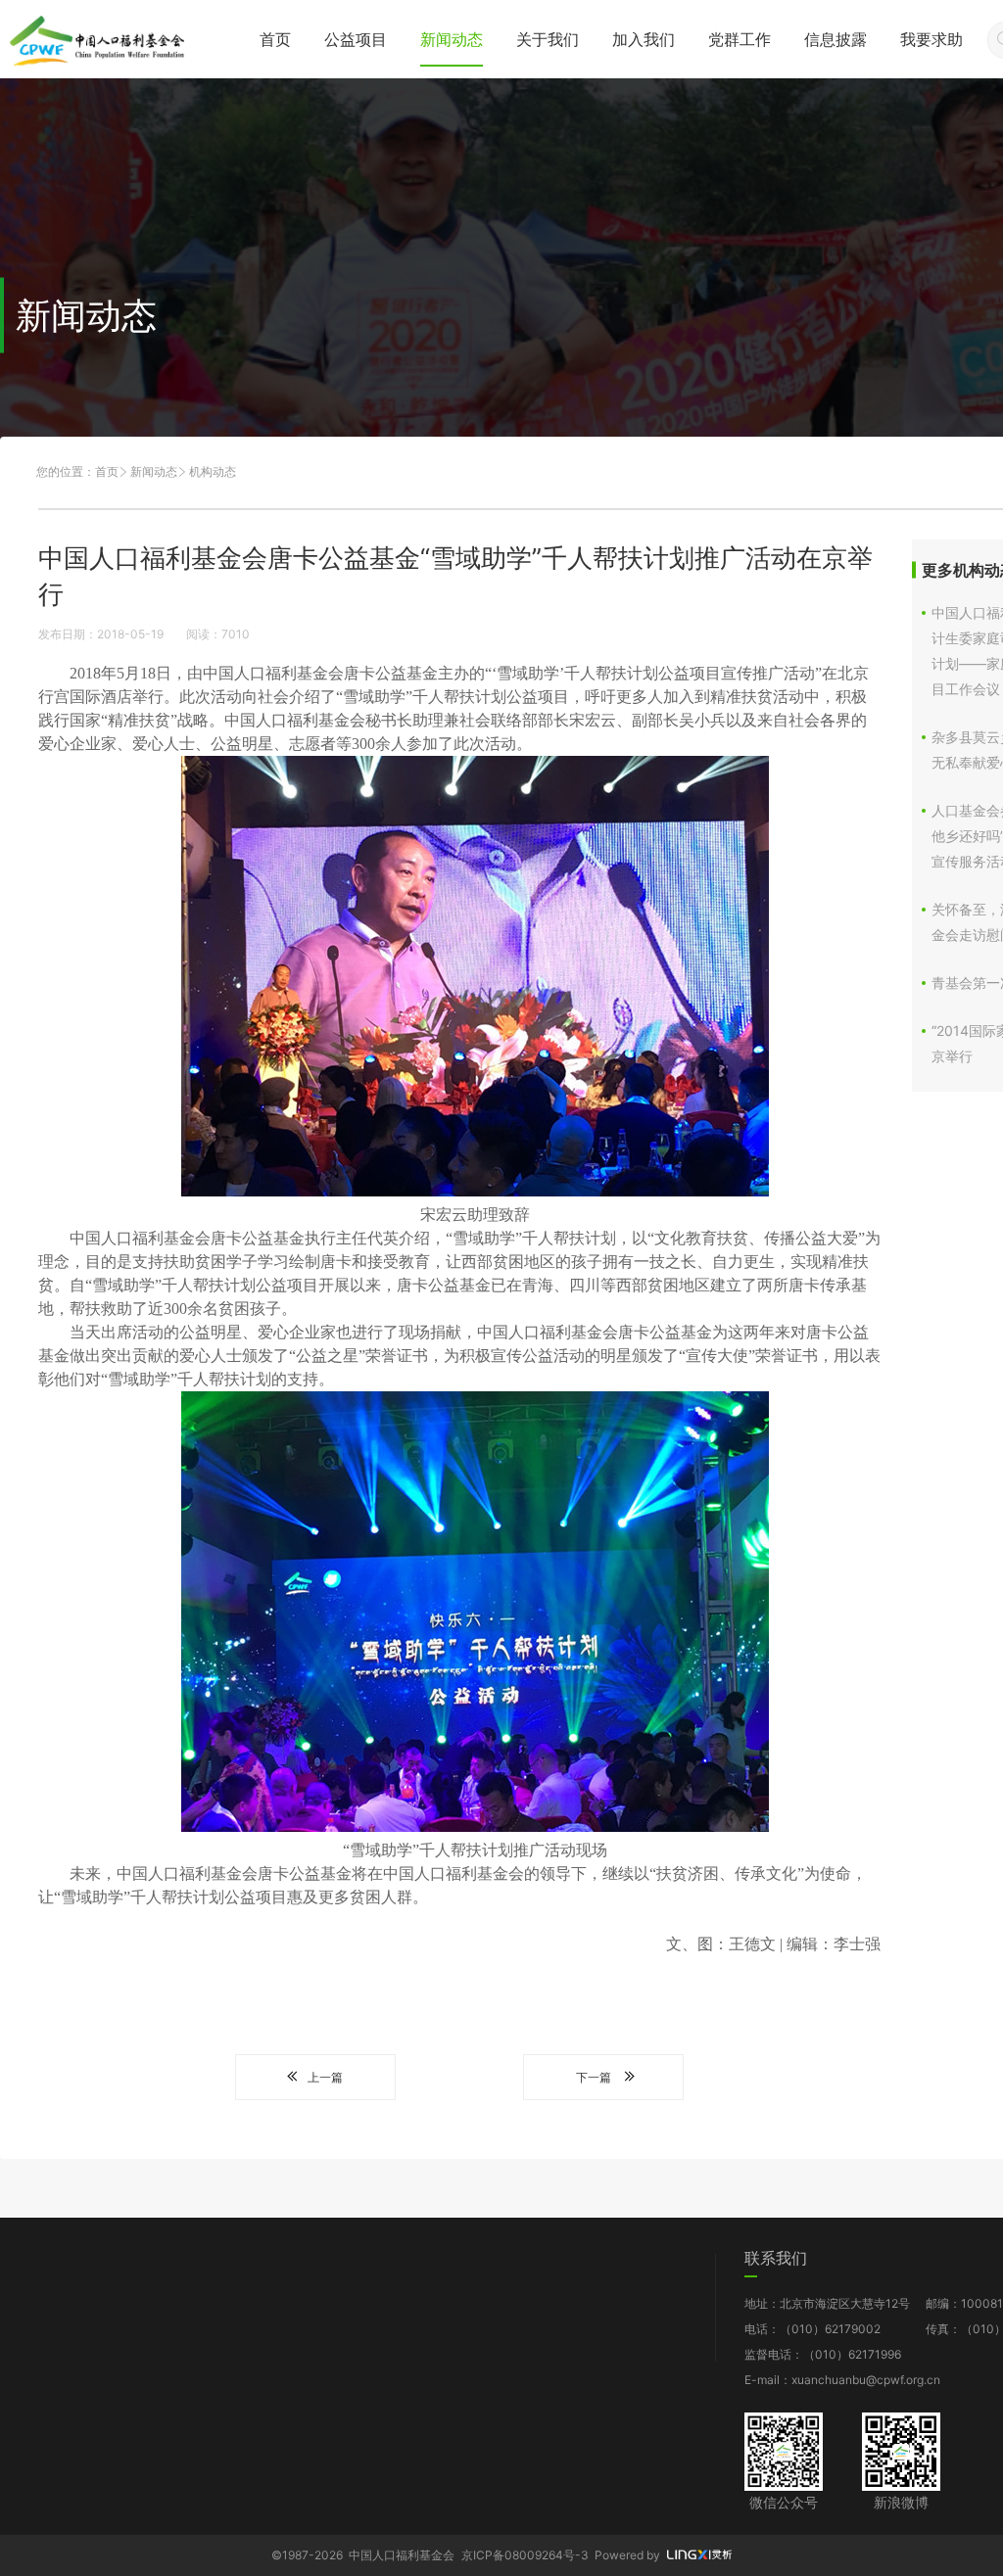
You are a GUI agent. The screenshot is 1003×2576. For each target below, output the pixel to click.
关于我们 (548, 39)
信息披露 (836, 39)
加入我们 (644, 39)
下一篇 (594, 2077)
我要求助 (931, 39)
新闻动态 (452, 39)
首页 (275, 39)
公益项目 (356, 39)
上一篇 (325, 2077)
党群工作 (740, 39)
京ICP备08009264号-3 (525, 2555)
